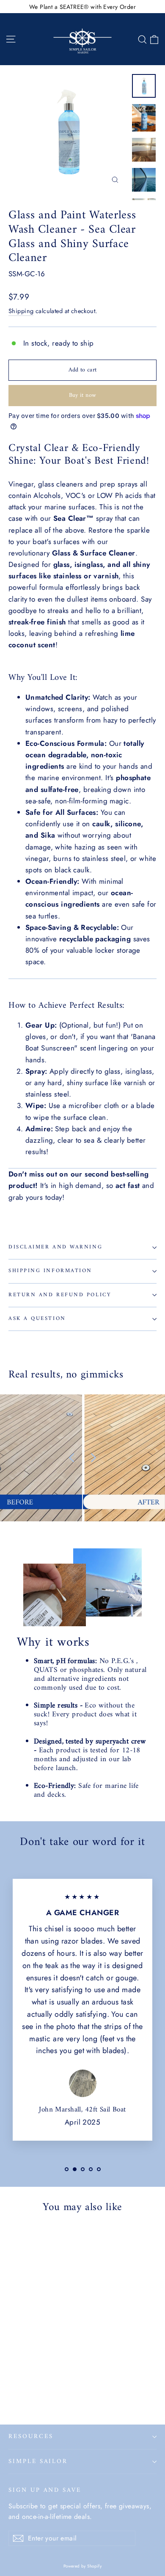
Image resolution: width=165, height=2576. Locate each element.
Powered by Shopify (83, 2566)
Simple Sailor (38, 2461)
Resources (31, 2436)
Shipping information (50, 1271)
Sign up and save (45, 2489)
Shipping (21, 311)
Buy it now (83, 395)
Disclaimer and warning (55, 1247)
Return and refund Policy (60, 1295)
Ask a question (37, 1319)
